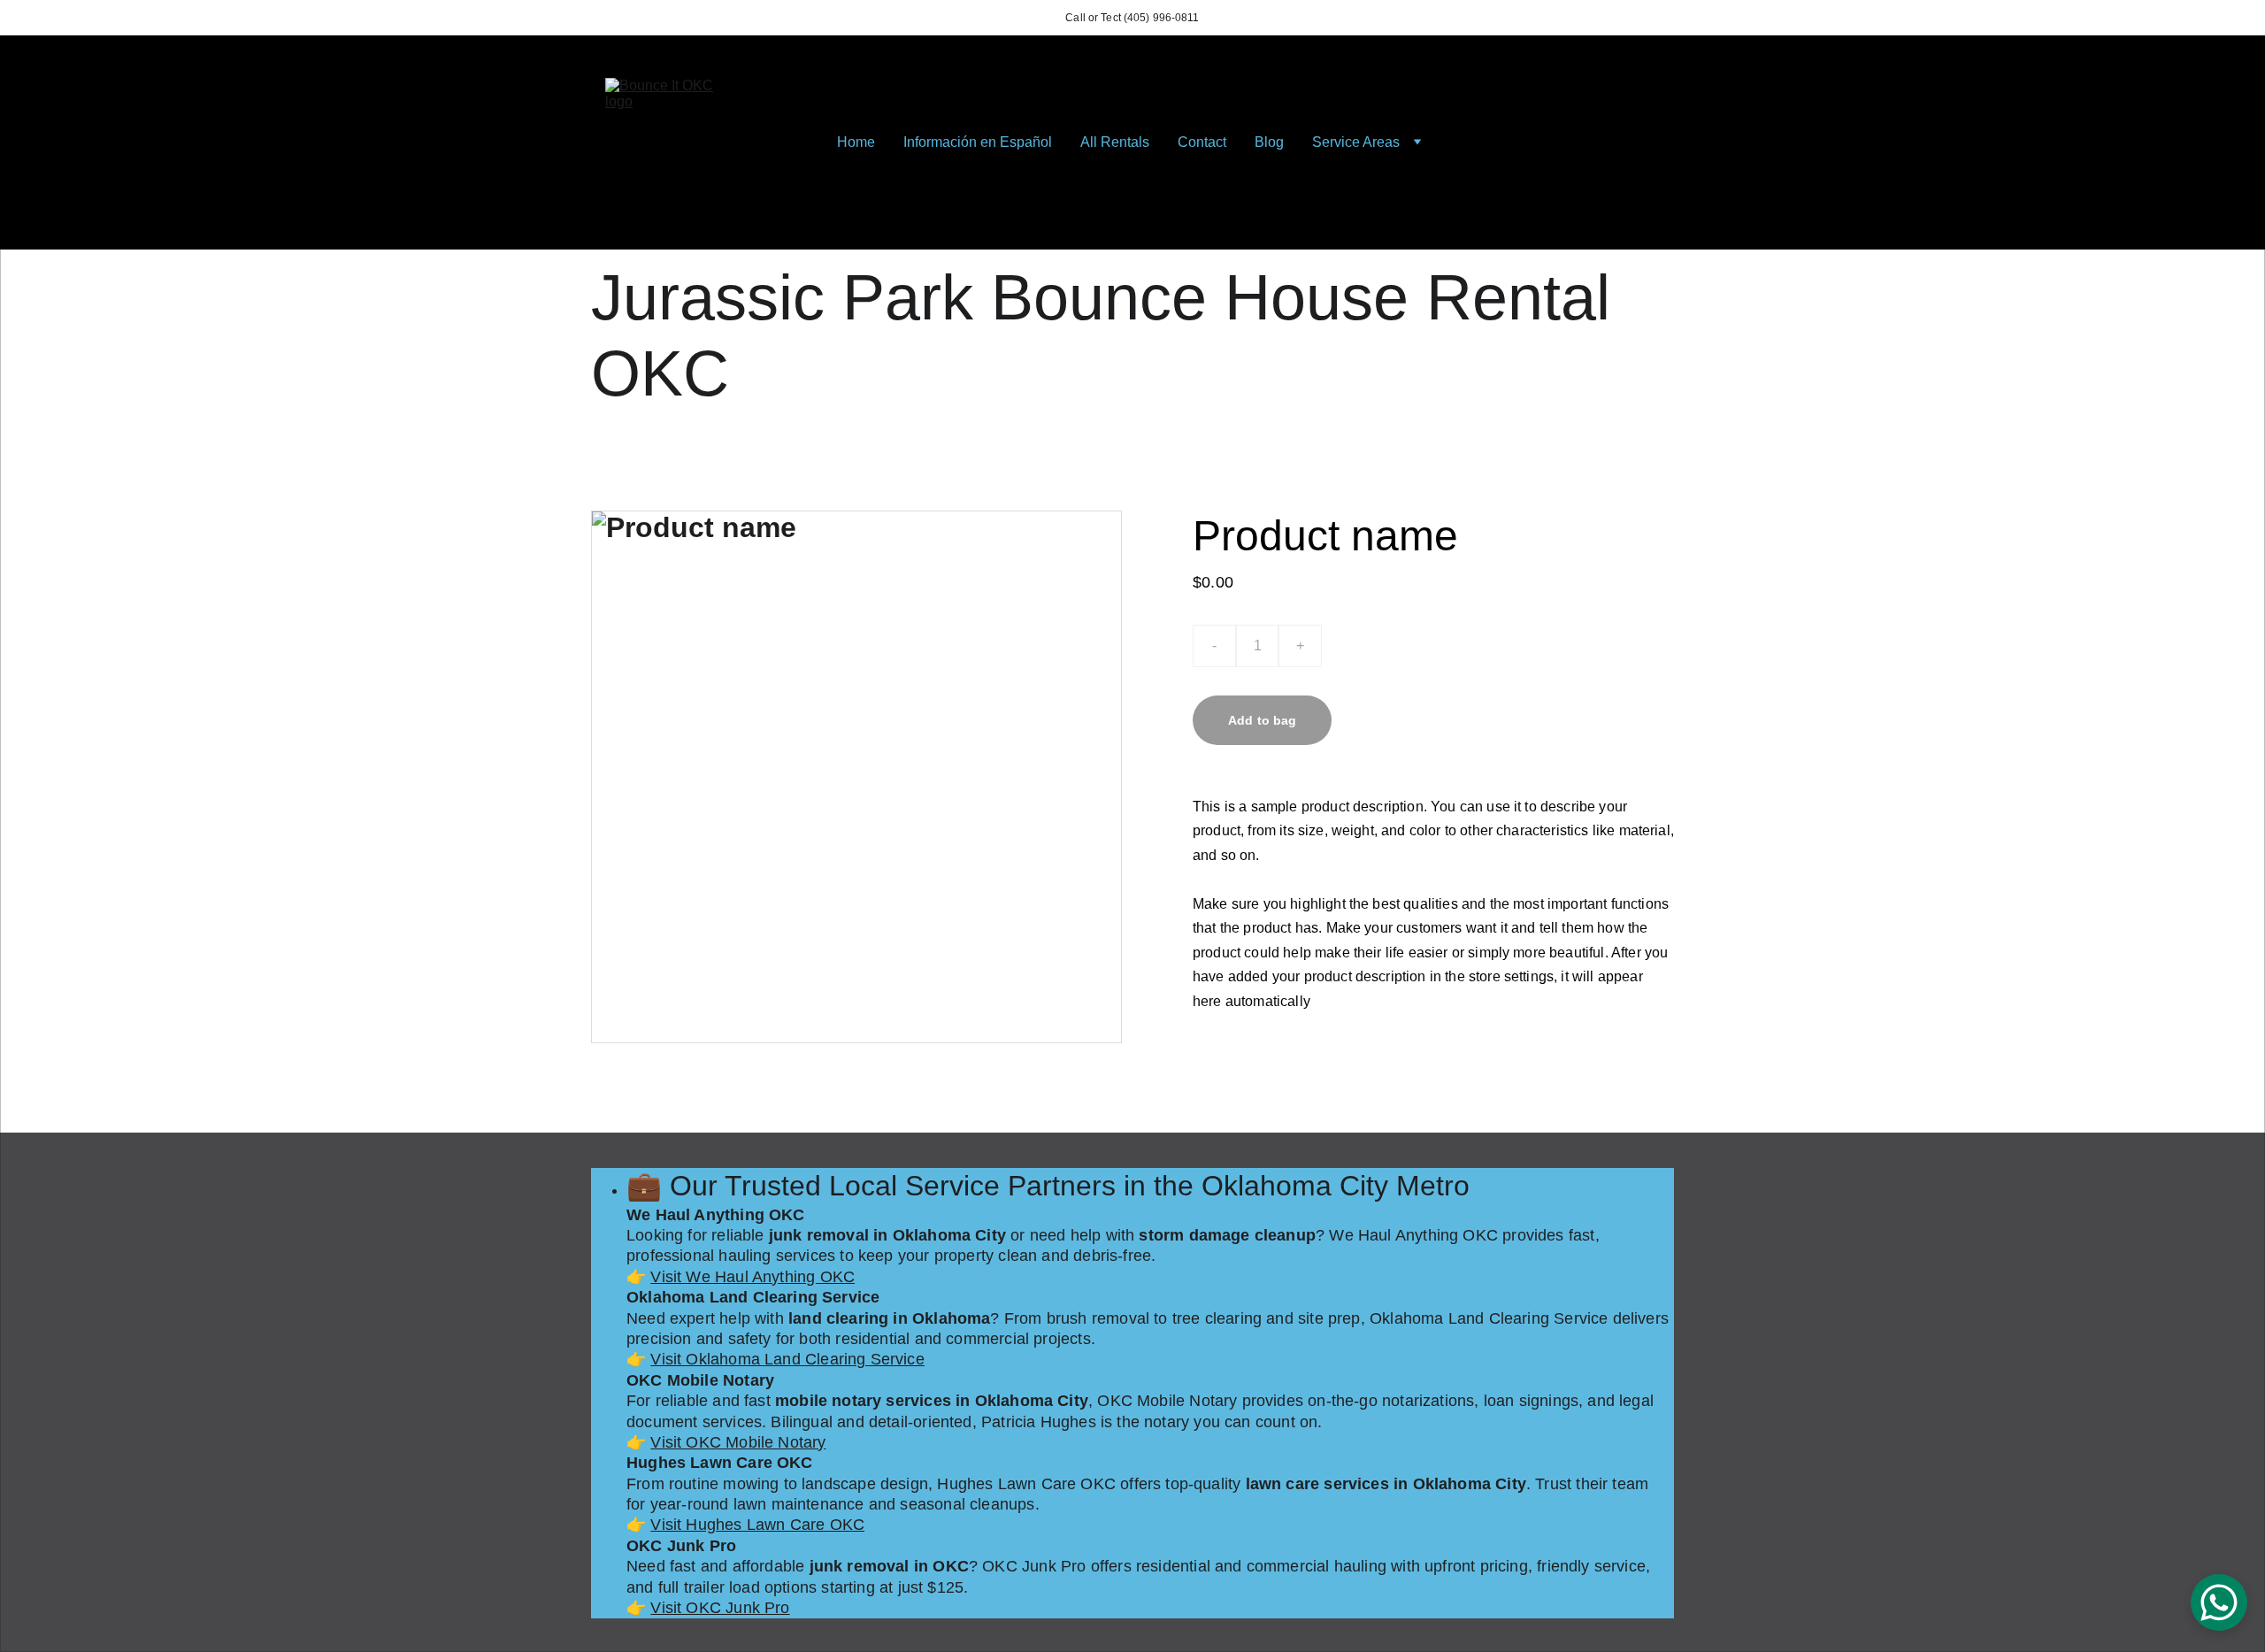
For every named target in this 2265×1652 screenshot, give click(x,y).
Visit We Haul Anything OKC (752, 1277)
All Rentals (1115, 142)
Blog (1269, 142)
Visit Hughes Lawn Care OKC (757, 1525)
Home (856, 142)
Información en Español (978, 142)
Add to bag (1262, 720)
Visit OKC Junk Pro (720, 1608)
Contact (1202, 142)
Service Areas (1356, 142)
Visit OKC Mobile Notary (738, 1442)
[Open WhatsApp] (2219, 1602)
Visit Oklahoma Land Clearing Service (787, 1359)
